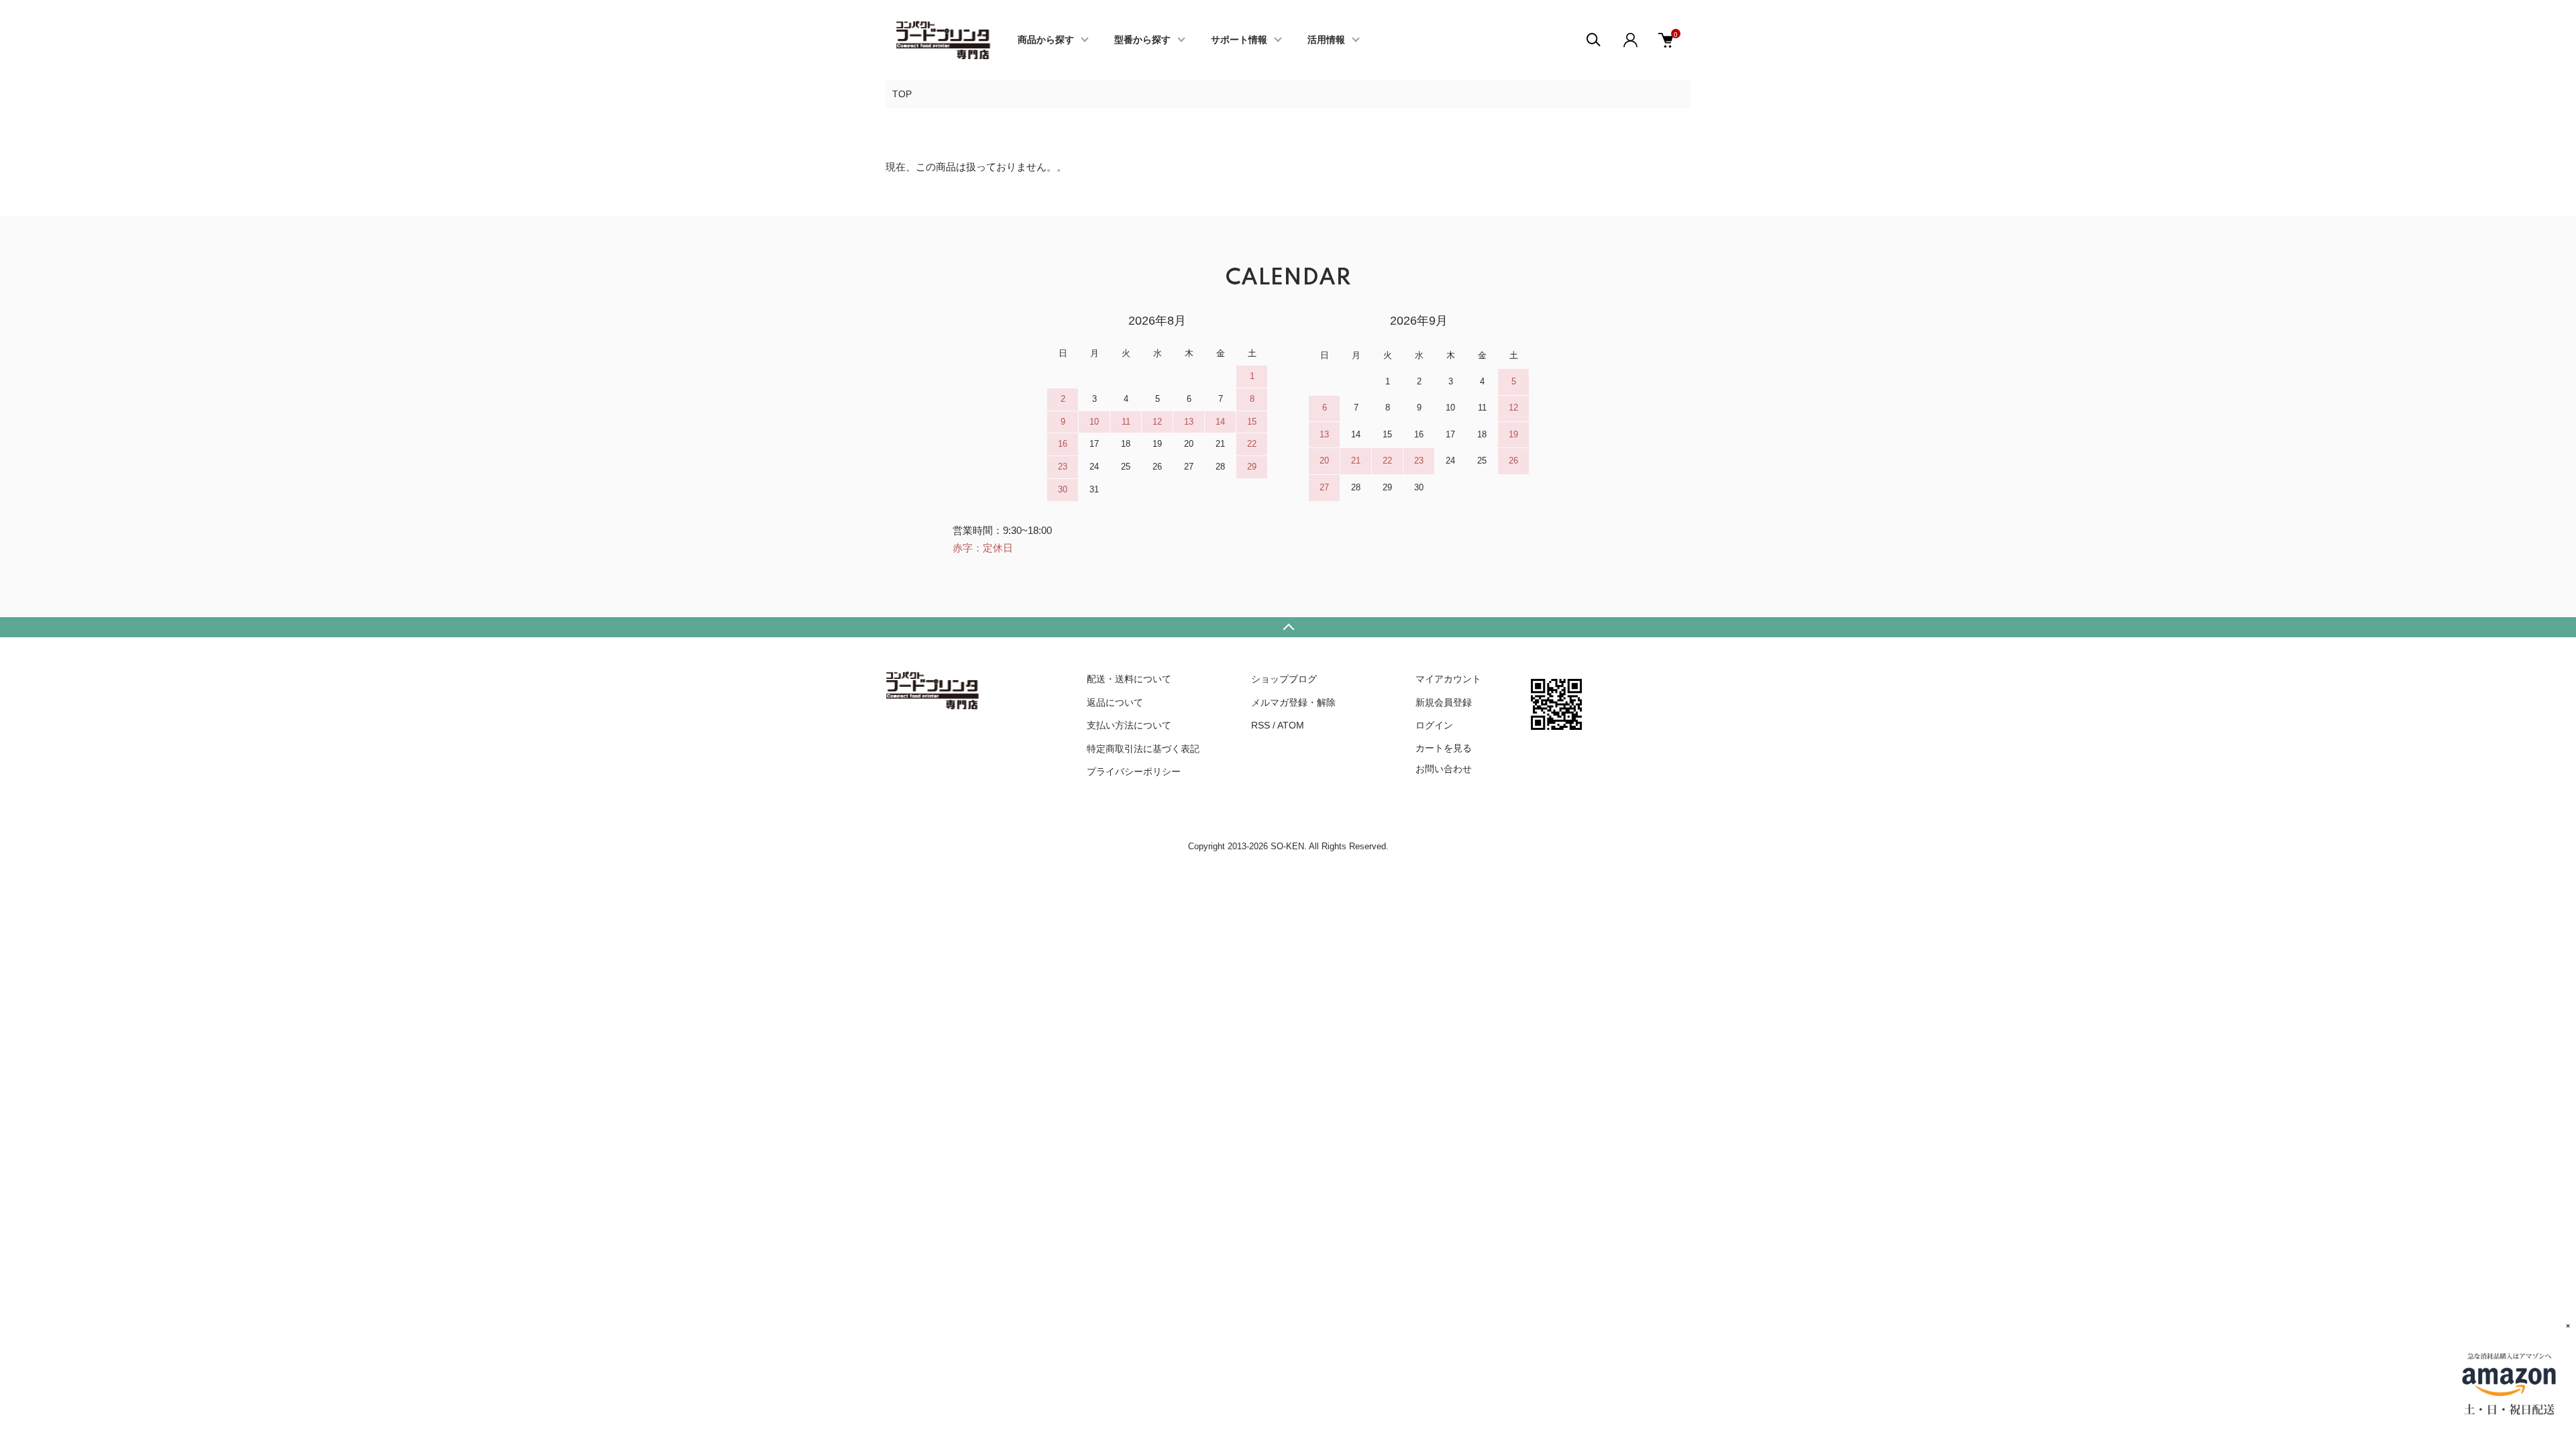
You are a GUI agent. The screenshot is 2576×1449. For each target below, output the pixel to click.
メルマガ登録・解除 (1293, 702)
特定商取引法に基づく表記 (1143, 749)
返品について (1115, 702)
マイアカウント (1448, 679)
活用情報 (1326, 40)
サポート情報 (1239, 40)
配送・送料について (1129, 679)
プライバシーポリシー (1134, 771)
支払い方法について (1129, 725)
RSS (1260, 725)
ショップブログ (1284, 679)
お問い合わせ (1444, 769)
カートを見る (1444, 747)
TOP (902, 94)
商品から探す (1046, 40)
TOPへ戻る (1288, 627)
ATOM (1291, 725)
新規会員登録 (1444, 702)
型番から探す (1142, 40)
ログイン (1434, 725)
